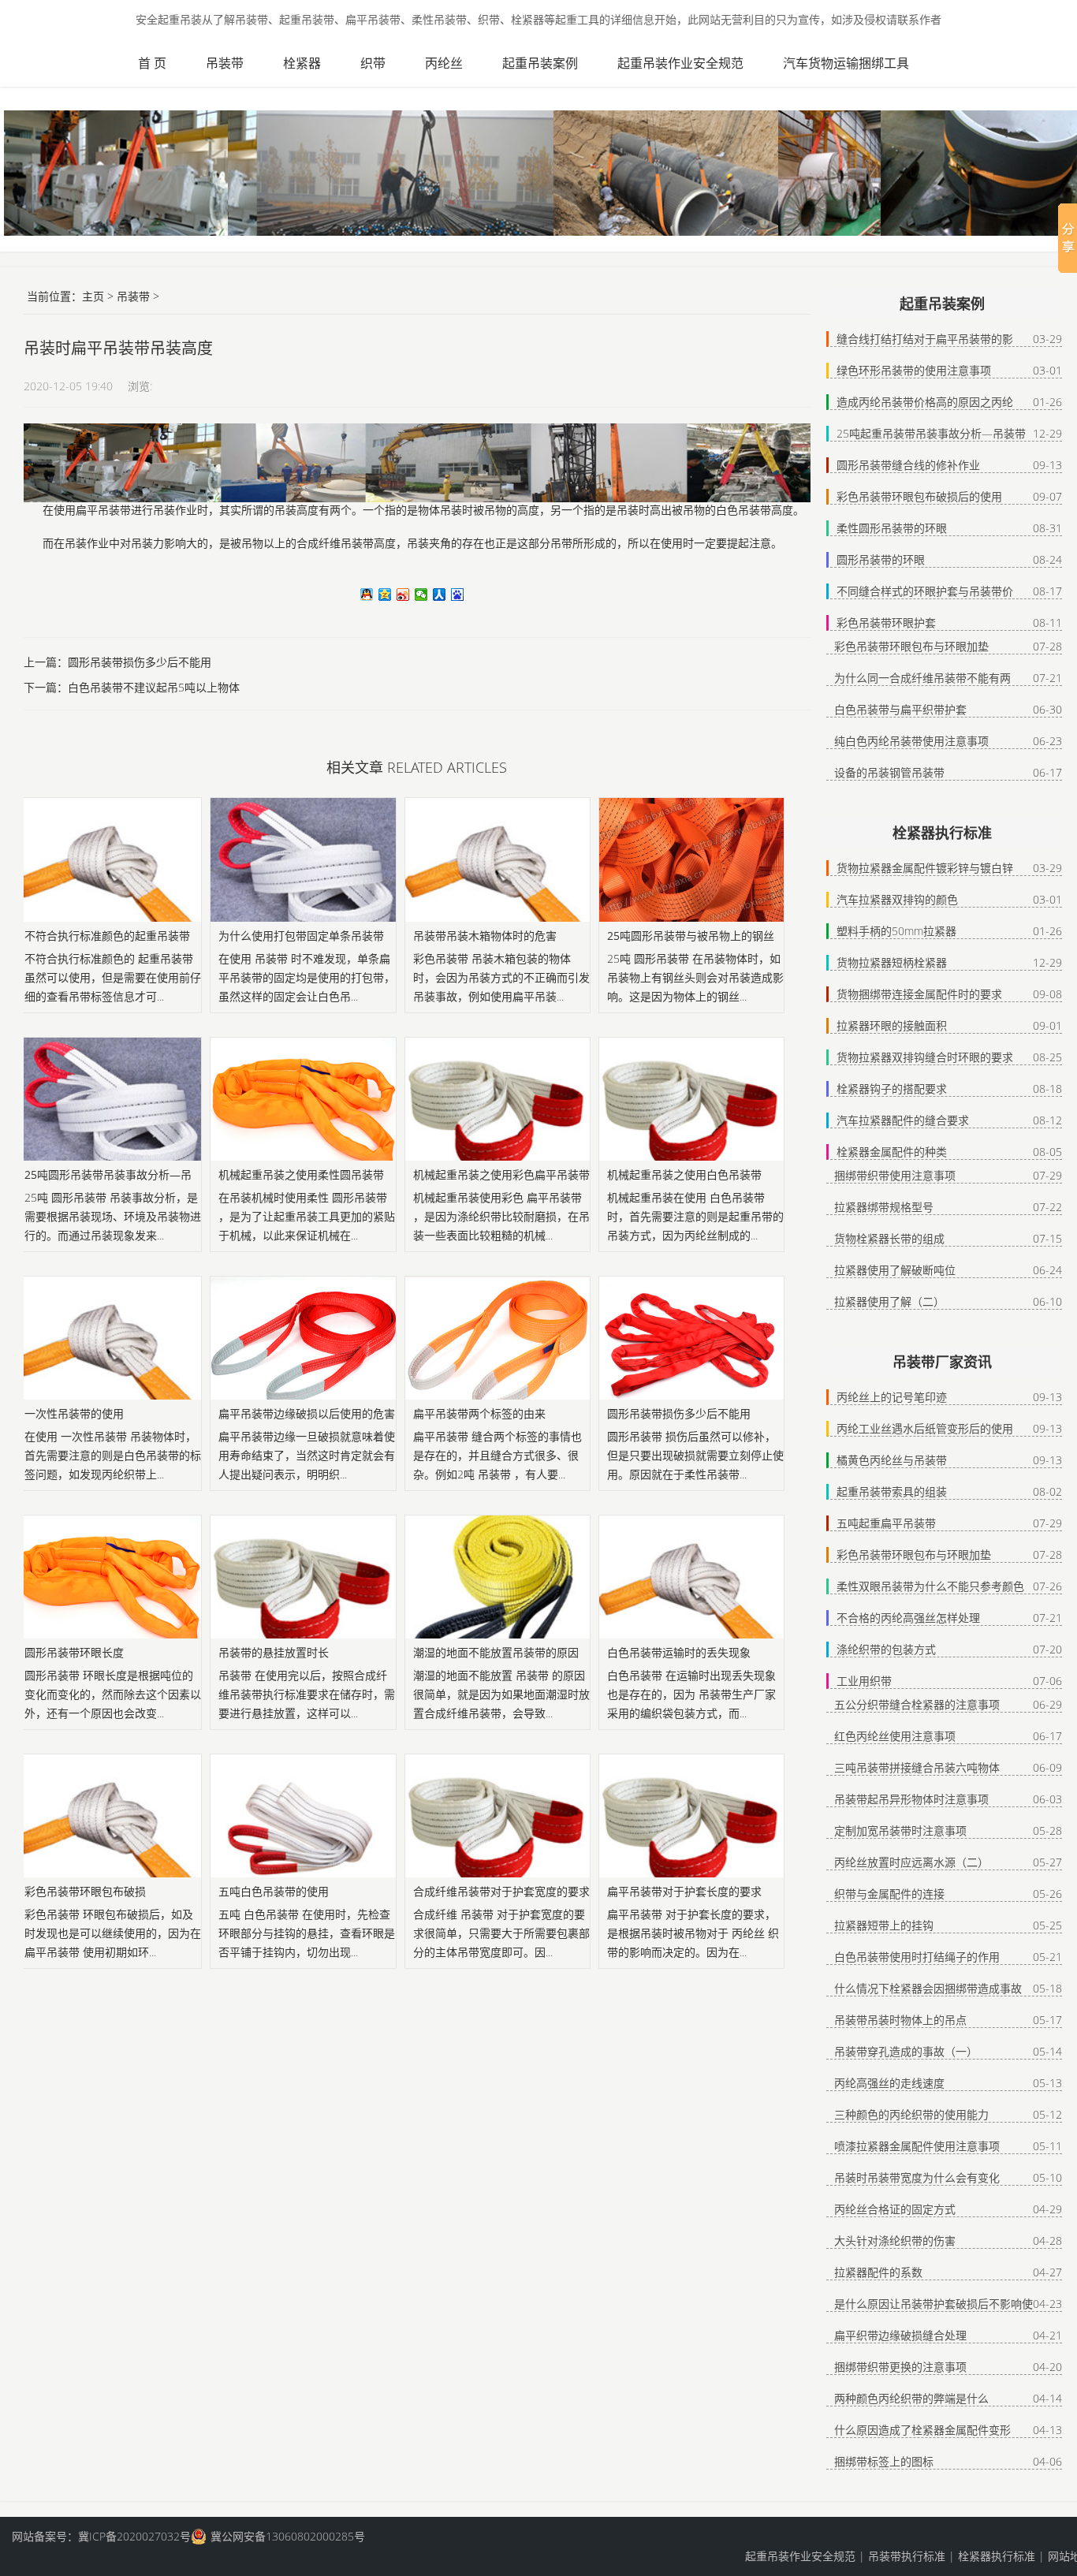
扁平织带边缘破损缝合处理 (900, 2335)
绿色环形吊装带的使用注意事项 (914, 370)
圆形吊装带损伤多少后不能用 (140, 662)
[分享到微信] (421, 595)
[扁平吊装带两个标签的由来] (498, 1338)
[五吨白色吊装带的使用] (303, 1816)
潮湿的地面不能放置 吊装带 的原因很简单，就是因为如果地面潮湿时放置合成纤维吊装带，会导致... (501, 1694)
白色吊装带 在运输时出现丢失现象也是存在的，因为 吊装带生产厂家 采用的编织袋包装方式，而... (691, 1694)
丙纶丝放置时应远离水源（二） (911, 1862)
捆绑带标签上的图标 (884, 2461)
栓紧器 (302, 63)
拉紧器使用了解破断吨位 (895, 1270)
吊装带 (225, 63)
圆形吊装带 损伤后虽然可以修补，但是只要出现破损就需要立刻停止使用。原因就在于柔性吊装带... (695, 1455)
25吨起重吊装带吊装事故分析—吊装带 (931, 433)
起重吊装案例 (540, 63)
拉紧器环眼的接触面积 (892, 1025)
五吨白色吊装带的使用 (274, 1891)
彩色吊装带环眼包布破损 (85, 1891)
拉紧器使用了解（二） (889, 1301)
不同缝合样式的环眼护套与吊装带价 (925, 591)
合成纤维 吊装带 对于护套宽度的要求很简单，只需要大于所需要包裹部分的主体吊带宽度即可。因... (501, 1933)
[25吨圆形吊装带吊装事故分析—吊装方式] (109, 1099)
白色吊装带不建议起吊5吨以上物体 (154, 687)
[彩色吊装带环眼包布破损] (109, 1816)
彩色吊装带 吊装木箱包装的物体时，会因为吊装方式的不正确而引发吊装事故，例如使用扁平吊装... (501, 977)
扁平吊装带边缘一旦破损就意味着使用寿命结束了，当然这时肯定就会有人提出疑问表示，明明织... (307, 1455)
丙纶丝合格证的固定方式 (895, 2209)
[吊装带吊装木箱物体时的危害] (498, 859)
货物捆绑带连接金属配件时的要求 (919, 994)
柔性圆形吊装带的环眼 (892, 528)
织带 (373, 63)
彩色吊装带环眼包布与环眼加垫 (911, 646)
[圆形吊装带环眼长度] (109, 1577)
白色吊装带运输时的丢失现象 (679, 1652)
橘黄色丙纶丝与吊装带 (892, 1460)
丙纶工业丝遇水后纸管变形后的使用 (925, 1428)
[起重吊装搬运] (59, 59)
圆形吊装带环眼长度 (74, 1652)
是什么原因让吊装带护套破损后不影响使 (934, 2304)
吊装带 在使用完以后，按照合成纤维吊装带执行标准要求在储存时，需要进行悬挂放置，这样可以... (307, 1694)
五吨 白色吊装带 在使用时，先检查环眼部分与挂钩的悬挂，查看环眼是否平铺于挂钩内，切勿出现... (307, 1933)
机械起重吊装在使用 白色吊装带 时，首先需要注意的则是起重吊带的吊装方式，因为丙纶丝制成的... (695, 1216)
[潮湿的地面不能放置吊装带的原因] (498, 1577)
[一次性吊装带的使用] (109, 1338)
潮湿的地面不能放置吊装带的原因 (496, 1652)
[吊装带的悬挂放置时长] (303, 1577)
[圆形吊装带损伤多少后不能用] (691, 1338)
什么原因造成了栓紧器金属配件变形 (922, 2430)
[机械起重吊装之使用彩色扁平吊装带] (498, 1099)
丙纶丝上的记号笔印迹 (892, 1397)
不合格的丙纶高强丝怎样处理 (908, 1618)
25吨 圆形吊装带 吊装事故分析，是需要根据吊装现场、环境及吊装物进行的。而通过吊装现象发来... (113, 1216)
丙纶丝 (444, 63)
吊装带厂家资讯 (942, 1362)
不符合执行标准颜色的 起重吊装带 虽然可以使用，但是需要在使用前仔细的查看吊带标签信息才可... (113, 977)
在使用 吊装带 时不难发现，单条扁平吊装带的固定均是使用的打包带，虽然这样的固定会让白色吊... (307, 977)
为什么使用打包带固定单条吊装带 (301, 936)
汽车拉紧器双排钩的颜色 (897, 899)
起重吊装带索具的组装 (892, 1491)
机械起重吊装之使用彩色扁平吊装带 (501, 1174)
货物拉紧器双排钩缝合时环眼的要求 (925, 1057)
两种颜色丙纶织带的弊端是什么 (911, 2398)
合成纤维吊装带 (335, 544)
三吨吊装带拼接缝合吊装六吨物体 (917, 1767)
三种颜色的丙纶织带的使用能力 (911, 2114)
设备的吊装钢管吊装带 (889, 772)
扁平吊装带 (103, 511)
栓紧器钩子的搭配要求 (892, 1089)
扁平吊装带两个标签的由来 (479, 1413)
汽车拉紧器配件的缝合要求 (903, 1120)
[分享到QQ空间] (385, 595)
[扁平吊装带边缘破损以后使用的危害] (303, 1338)
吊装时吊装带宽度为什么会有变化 (917, 2177)
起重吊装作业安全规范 (680, 63)
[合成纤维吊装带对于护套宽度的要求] (498, 1816)
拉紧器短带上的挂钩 (884, 1925)
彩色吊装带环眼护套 (886, 623)
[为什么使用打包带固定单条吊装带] (303, 859)
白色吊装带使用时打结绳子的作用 (917, 1957)
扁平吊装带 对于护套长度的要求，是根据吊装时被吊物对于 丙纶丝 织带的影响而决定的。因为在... (693, 1933)
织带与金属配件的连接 (889, 1894)
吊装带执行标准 (907, 2556)
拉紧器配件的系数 (878, 2272)
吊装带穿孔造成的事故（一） (906, 2051)
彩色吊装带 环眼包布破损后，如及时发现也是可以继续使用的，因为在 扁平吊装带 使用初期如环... (113, 1933)
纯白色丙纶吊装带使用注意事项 (911, 741)
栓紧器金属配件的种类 (892, 1152)
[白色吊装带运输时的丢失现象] (691, 1577)
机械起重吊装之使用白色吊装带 (684, 1174)
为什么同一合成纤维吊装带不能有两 (922, 678)
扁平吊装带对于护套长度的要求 (684, 1891)
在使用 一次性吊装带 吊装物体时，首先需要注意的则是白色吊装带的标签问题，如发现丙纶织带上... (113, 1455)
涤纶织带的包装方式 (886, 1649)
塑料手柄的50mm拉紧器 (896, 931)
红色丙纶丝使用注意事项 (895, 1736)
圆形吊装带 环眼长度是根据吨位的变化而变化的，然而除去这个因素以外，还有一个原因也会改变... (113, 1694)
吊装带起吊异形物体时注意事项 (911, 1799)
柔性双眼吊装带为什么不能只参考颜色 (930, 1586)
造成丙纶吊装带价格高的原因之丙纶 (925, 402)
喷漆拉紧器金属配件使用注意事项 (917, 2146)
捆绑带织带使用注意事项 (895, 1175)
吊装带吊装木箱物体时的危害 (485, 936)
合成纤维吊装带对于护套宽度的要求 (501, 1891)
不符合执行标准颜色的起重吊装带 (107, 936)
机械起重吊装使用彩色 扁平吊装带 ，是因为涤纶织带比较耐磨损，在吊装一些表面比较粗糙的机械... (501, 1216)
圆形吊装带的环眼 (881, 559)
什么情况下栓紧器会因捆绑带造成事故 (928, 1988)
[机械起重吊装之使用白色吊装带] (691, 1099)
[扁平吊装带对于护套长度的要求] (691, 1816)
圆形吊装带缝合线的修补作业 (908, 465)
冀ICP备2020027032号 (134, 2536)
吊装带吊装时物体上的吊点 (900, 2020)
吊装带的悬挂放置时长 (274, 1652)
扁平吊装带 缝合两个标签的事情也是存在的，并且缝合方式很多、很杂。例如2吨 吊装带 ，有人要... (498, 1455)
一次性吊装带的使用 (74, 1413)
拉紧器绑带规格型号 (884, 1207)
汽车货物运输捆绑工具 (846, 63)
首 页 (152, 63)
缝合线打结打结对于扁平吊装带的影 (925, 339)
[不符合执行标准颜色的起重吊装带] (109, 859)
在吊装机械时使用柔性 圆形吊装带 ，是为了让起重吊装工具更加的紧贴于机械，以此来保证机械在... (307, 1216)
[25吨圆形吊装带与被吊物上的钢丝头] (691, 859)
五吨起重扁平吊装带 (886, 1523)
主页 (93, 296)
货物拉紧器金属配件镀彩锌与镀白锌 (925, 868)
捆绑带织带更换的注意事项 (900, 2367)
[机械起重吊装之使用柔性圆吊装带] (303, 1099)
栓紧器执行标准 (942, 833)
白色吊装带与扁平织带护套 (900, 709)
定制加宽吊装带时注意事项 (900, 1830)
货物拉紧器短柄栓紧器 (892, 962)
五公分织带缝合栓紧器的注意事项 (917, 1704)
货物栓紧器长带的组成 (889, 1238)
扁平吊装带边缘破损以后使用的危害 (307, 1413)
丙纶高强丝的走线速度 (889, 2083)
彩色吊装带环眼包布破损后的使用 (919, 496)
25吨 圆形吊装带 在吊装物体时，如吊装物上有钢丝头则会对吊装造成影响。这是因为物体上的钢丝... (695, 977)
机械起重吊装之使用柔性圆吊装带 (301, 1174)
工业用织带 (864, 1681)
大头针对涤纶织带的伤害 (895, 2240)
